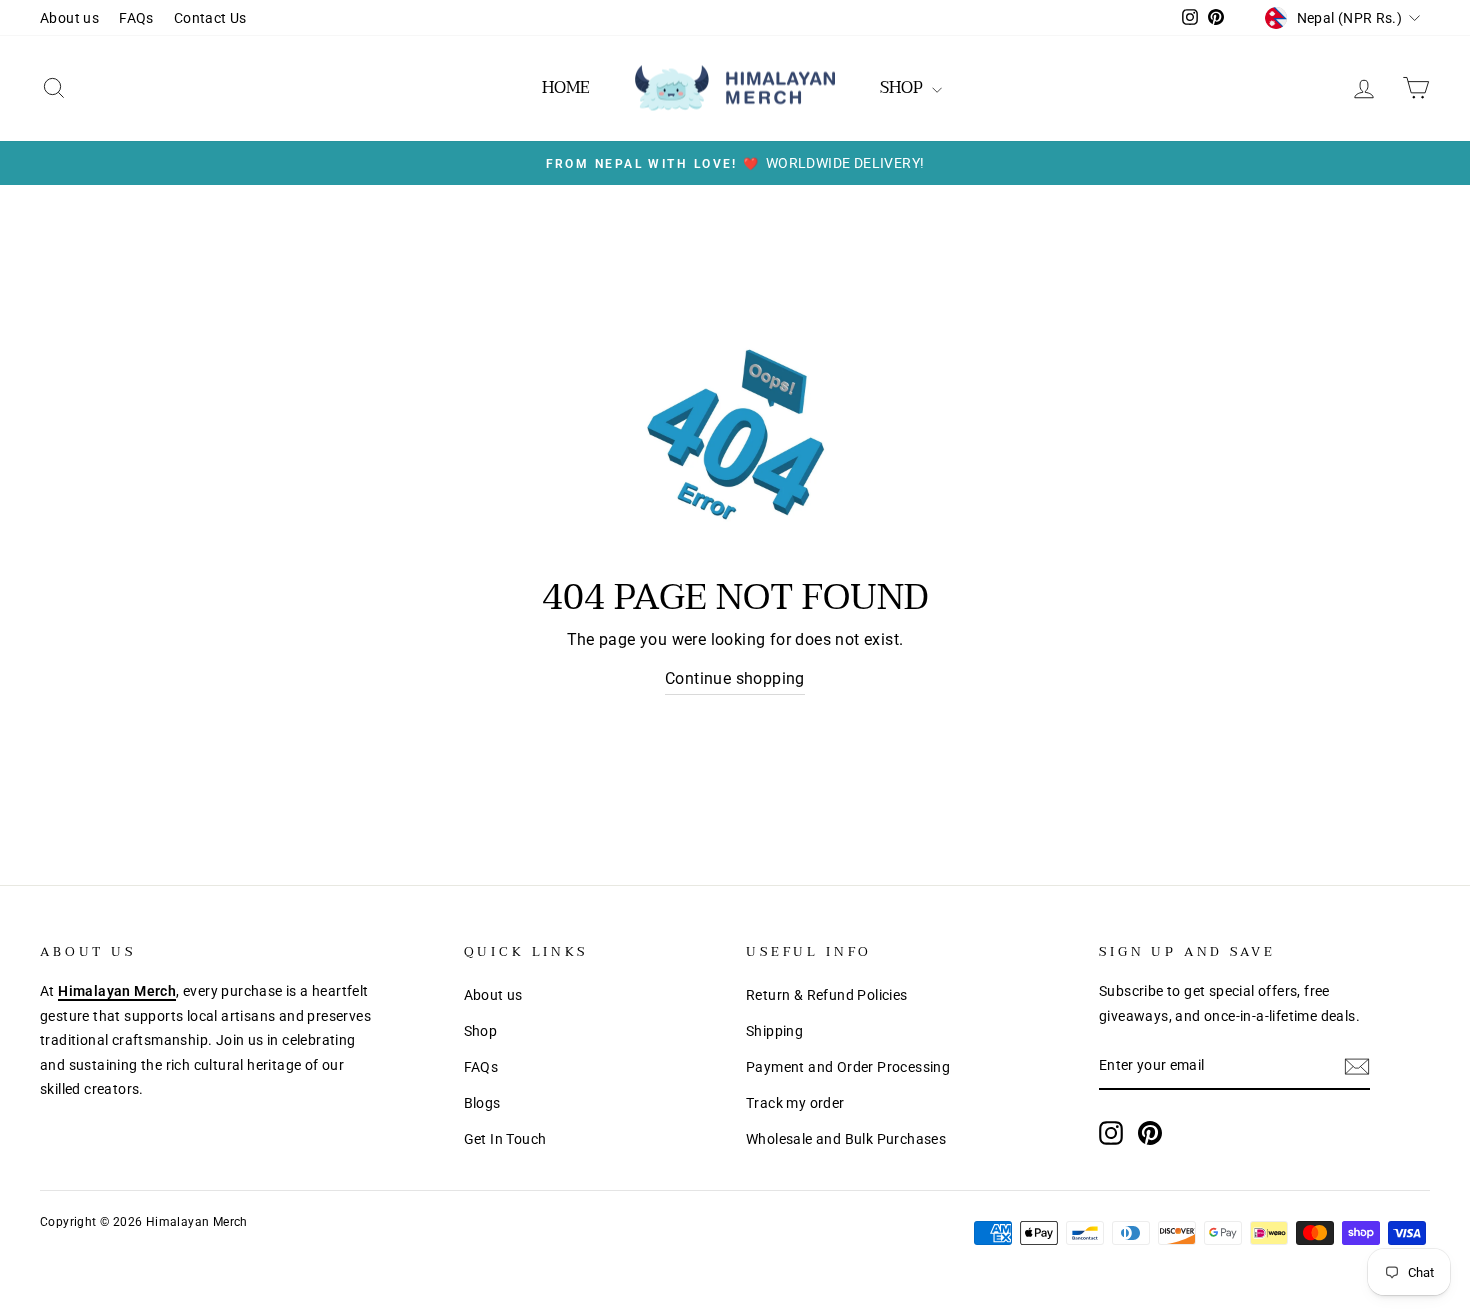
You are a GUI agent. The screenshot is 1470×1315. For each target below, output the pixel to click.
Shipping (774, 1031)
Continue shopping (735, 678)
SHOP (903, 88)
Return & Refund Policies (827, 995)
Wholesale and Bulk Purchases (846, 1139)
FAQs (136, 18)
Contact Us (210, 18)
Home (566, 88)
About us (69, 18)
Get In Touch (505, 1139)
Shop (481, 1031)
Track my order (795, 1103)
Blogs (482, 1103)
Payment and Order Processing (848, 1067)
